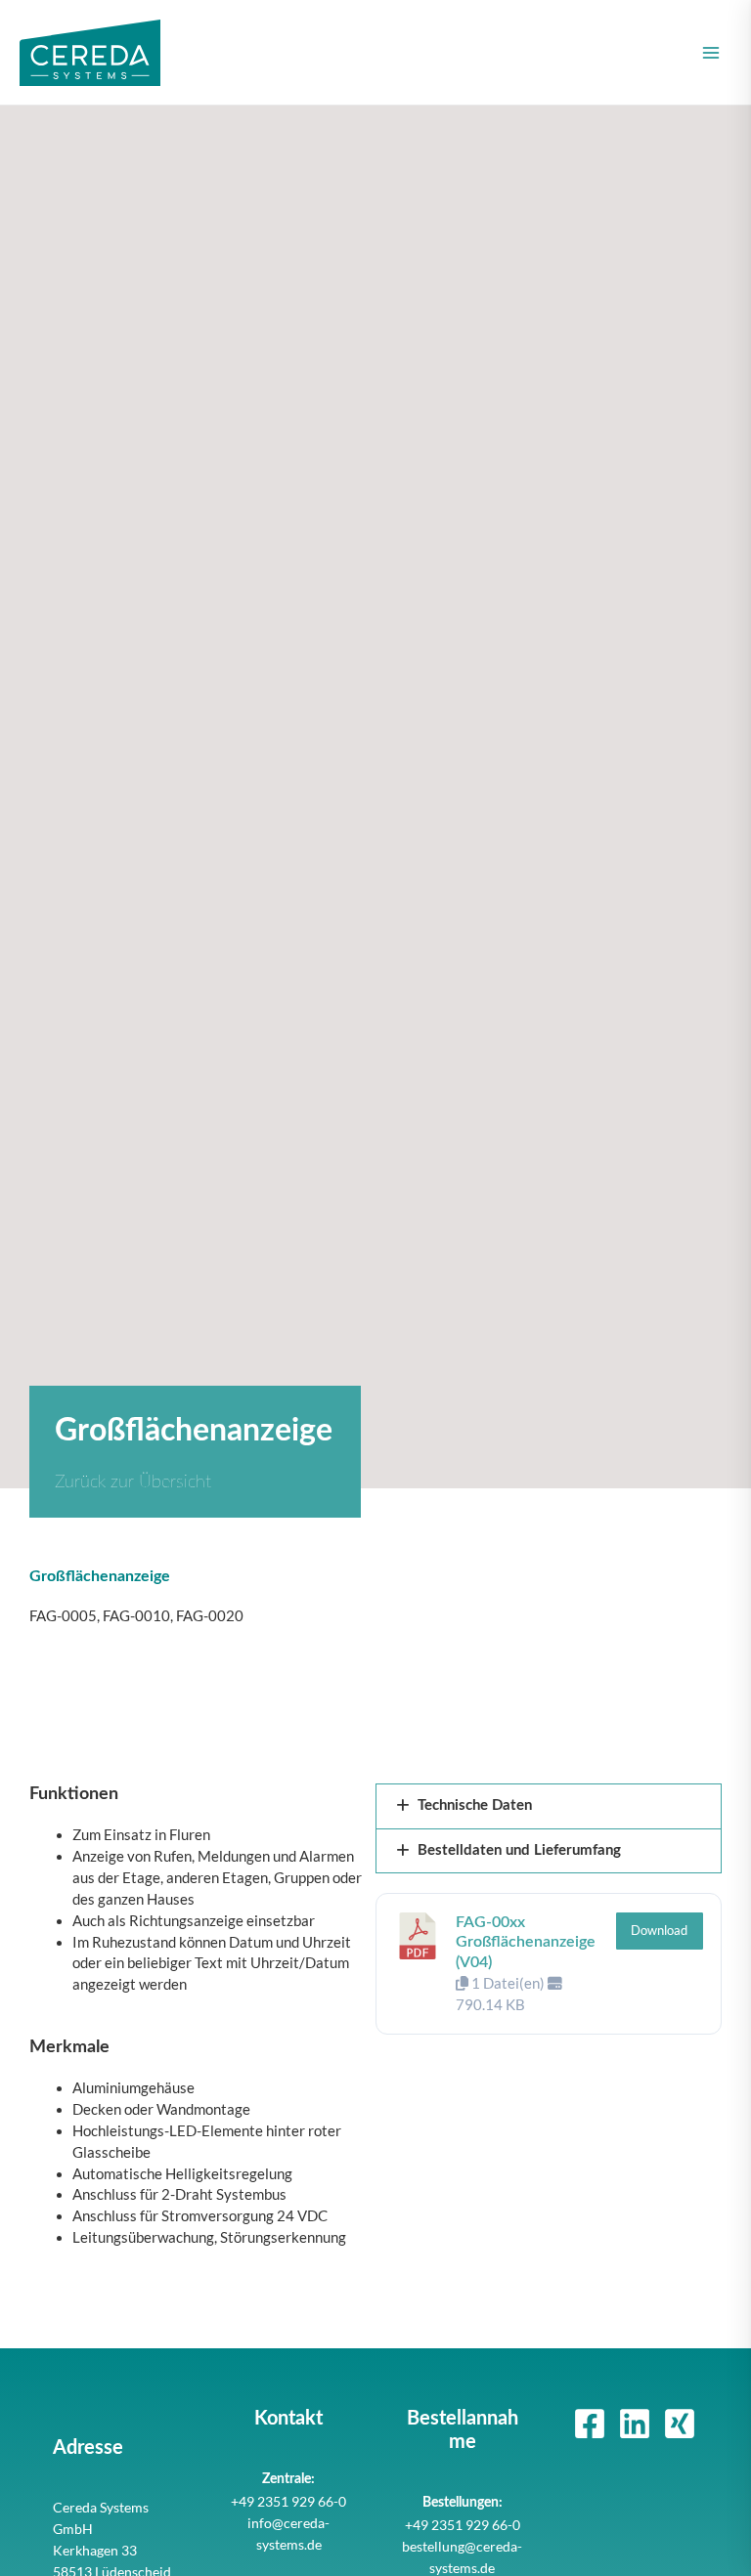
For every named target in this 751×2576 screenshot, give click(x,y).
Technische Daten (475, 1805)
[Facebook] (590, 2424)
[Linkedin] (635, 2424)
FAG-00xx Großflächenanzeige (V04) (526, 1943)
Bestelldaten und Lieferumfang (519, 1850)
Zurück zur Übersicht (133, 1482)
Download (659, 1930)
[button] (549, 1806)
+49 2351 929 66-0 (288, 2501)
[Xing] (680, 2424)
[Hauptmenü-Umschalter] (711, 53)
